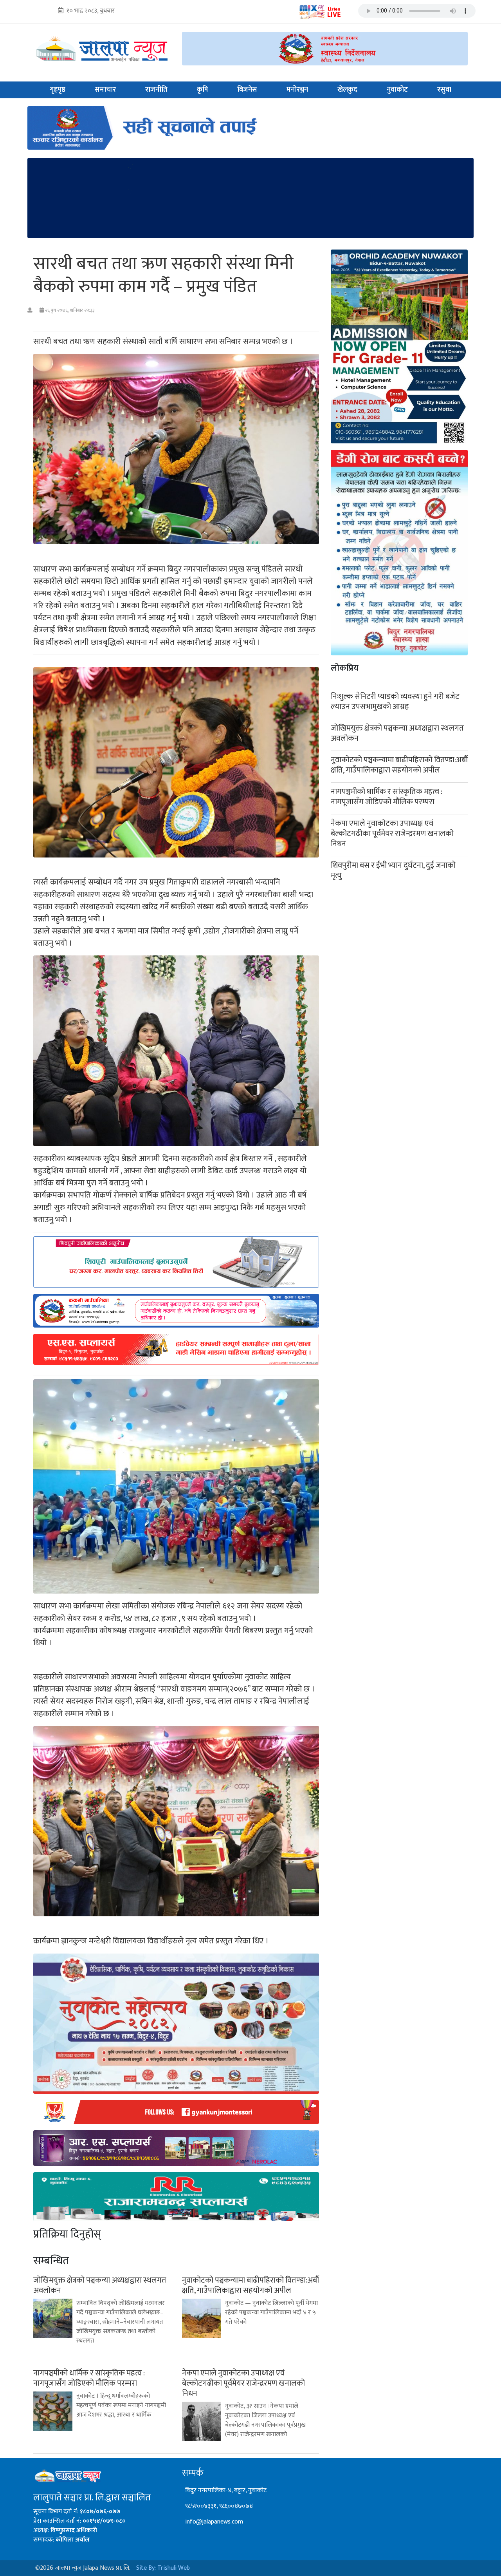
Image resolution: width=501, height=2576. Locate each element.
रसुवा (444, 90)
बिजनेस (247, 90)
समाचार (105, 90)
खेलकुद (347, 90)
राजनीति (156, 90)
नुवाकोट (397, 90)
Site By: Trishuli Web (163, 2568)
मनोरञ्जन (297, 90)
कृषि (203, 90)
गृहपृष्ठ (58, 90)
